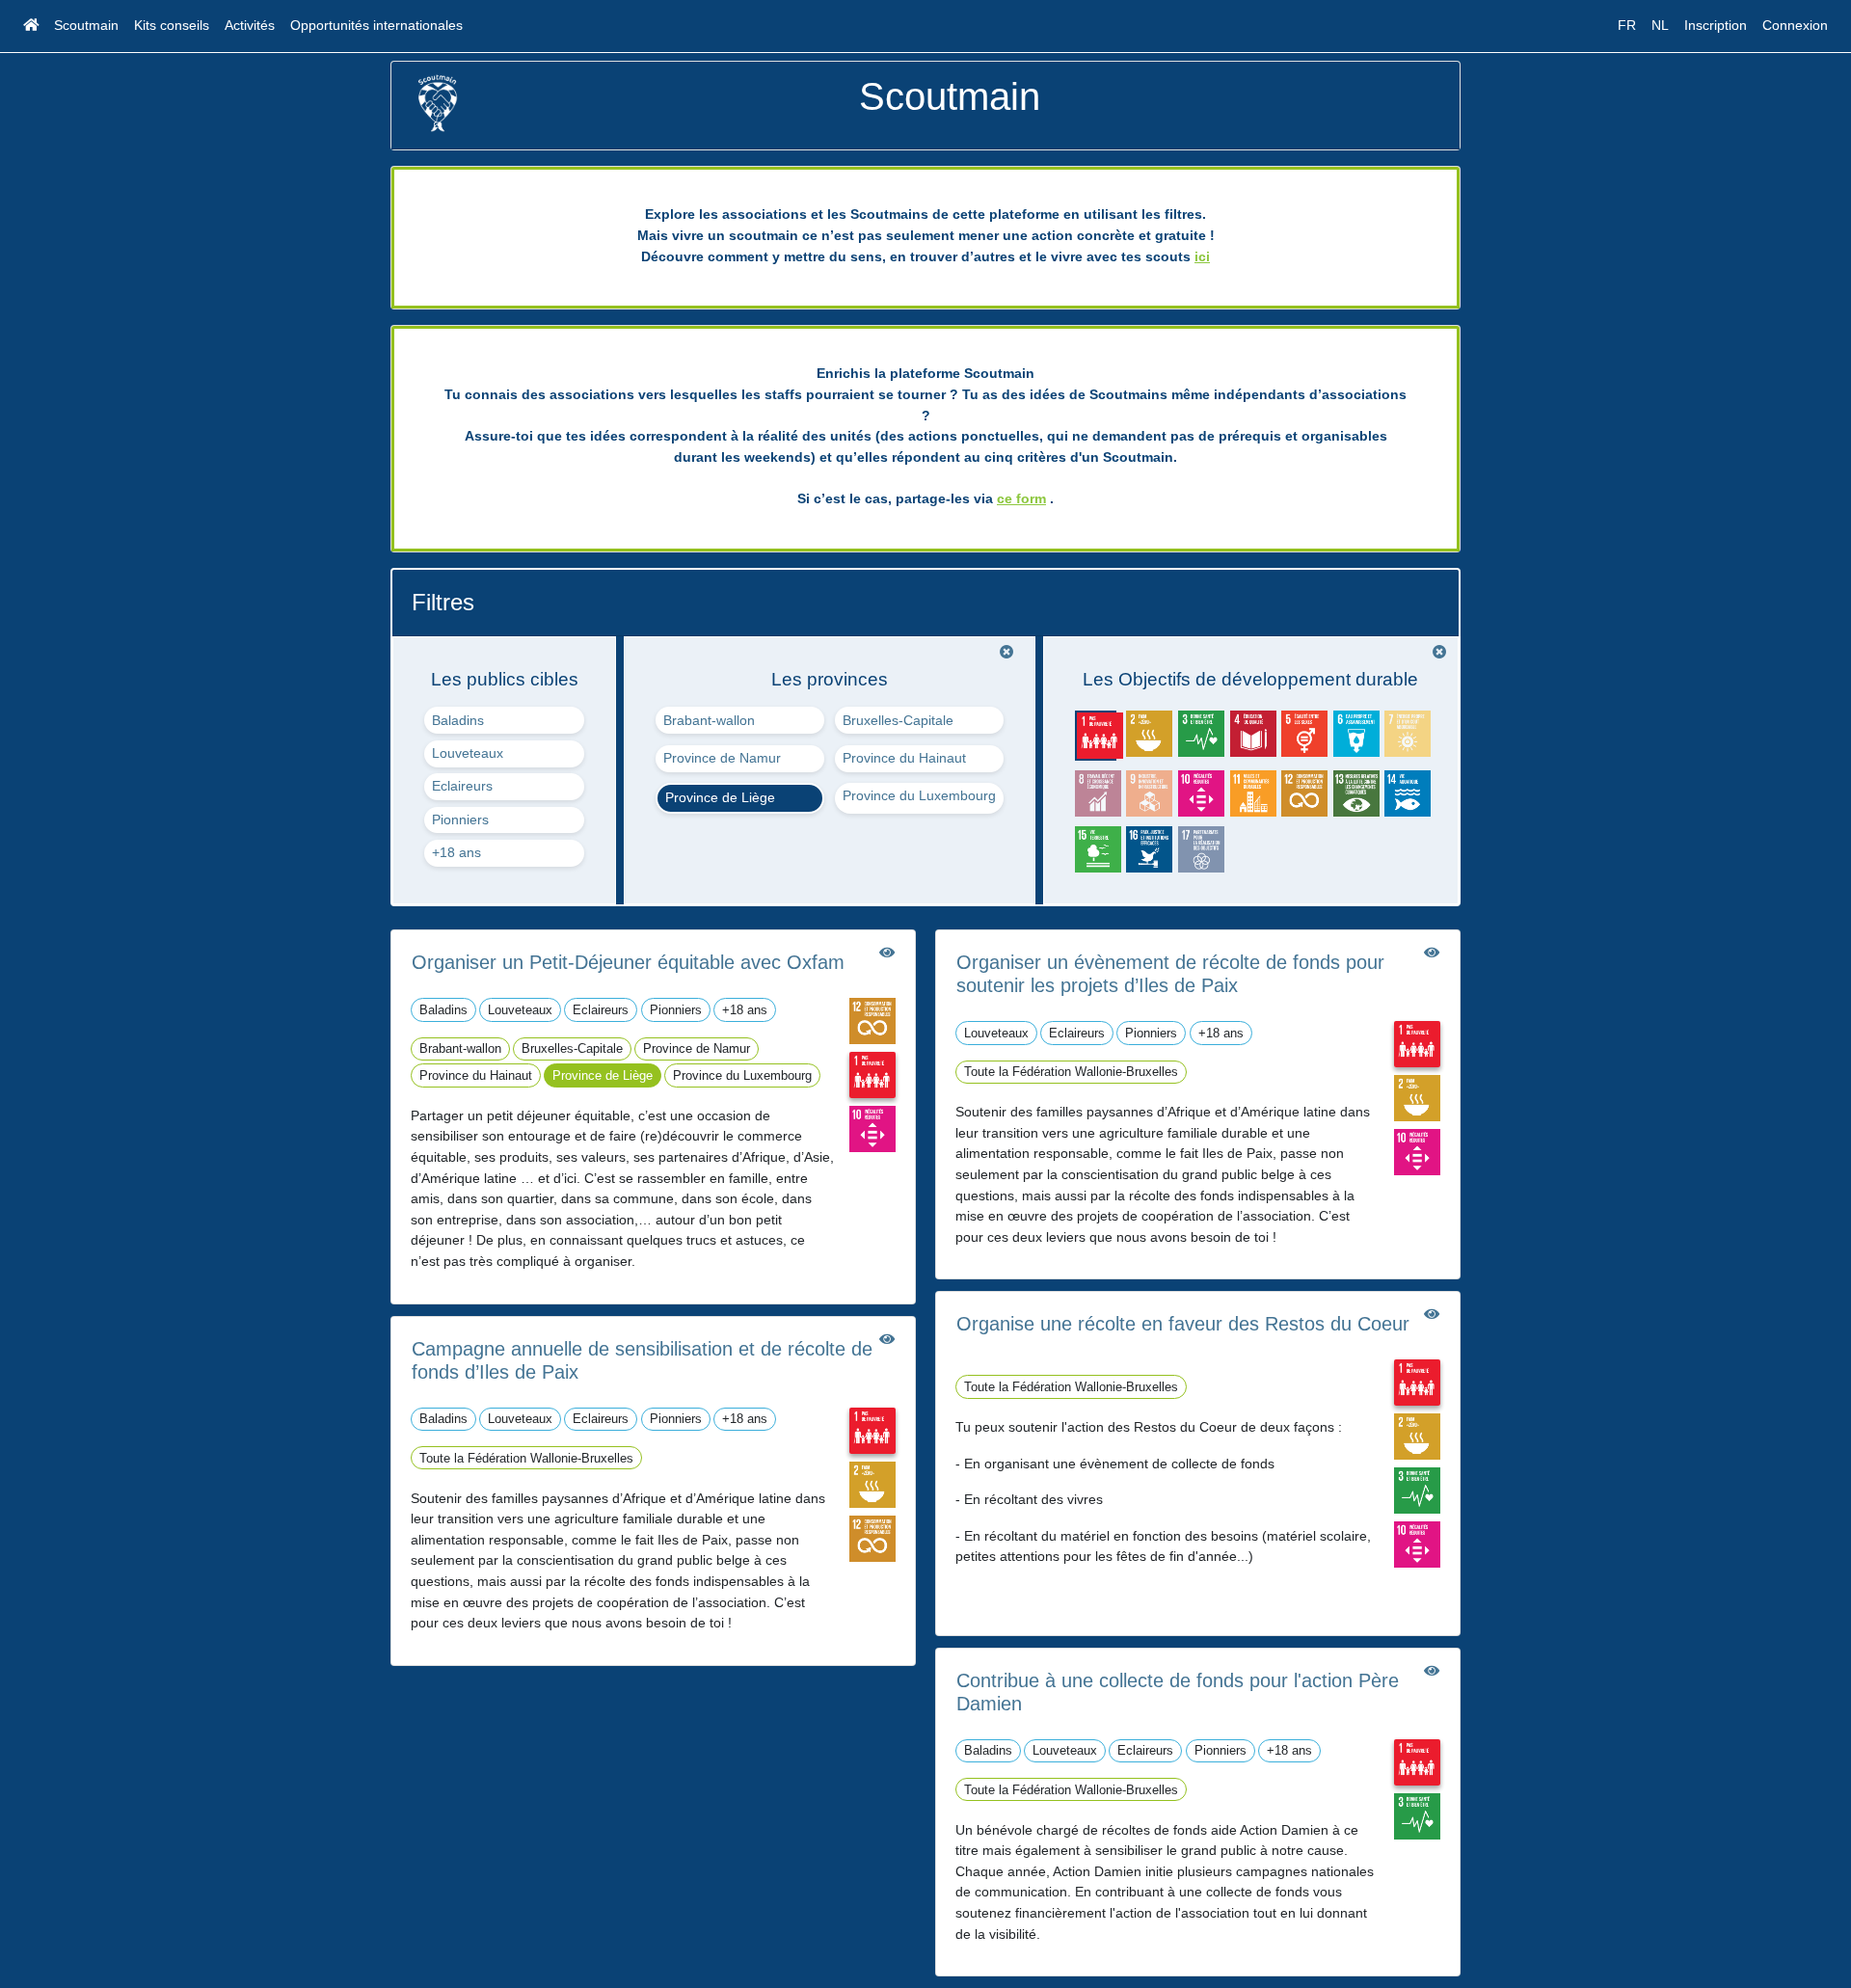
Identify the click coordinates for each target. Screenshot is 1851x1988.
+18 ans (456, 852)
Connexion (1795, 25)
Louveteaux (468, 753)
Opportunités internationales (376, 25)
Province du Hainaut (904, 758)
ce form (1021, 498)
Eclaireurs (462, 786)
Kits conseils (172, 25)
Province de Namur (722, 758)
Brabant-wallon (709, 720)
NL (1660, 25)
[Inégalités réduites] (872, 1128)
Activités (250, 25)
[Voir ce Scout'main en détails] (887, 953)
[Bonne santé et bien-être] (1417, 1490)
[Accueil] (31, 26)
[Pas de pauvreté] (872, 1074)
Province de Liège (720, 797)
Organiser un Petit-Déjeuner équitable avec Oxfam (628, 962)
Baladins (458, 720)
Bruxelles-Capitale (898, 720)
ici (1202, 256)
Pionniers (460, 819)
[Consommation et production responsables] (872, 1020)
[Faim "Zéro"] (872, 1483)
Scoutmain (86, 25)
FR (1627, 25)
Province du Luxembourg (919, 795)
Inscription (1716, 25)
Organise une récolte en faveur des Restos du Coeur (1183, 1324)
